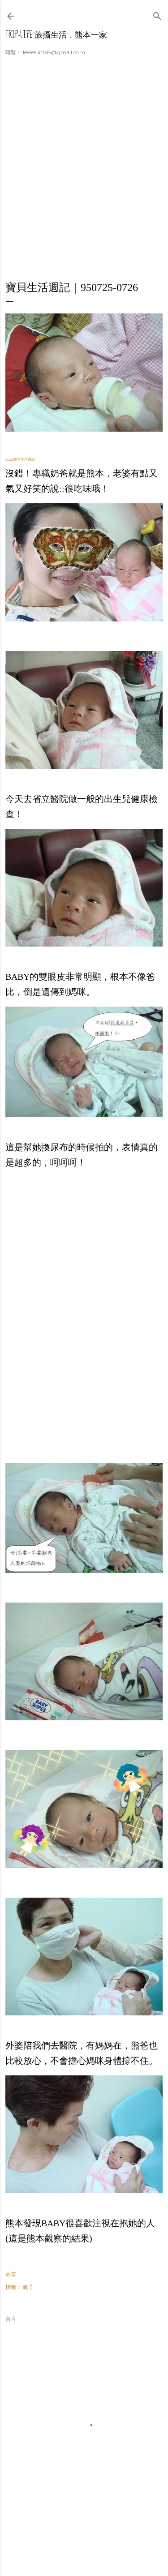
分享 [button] (11, 2274)
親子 (28, 2287)
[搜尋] (157, 14)
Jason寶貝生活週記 (20, 460)
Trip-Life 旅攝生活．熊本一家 (56, 35)
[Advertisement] (84, 174)
